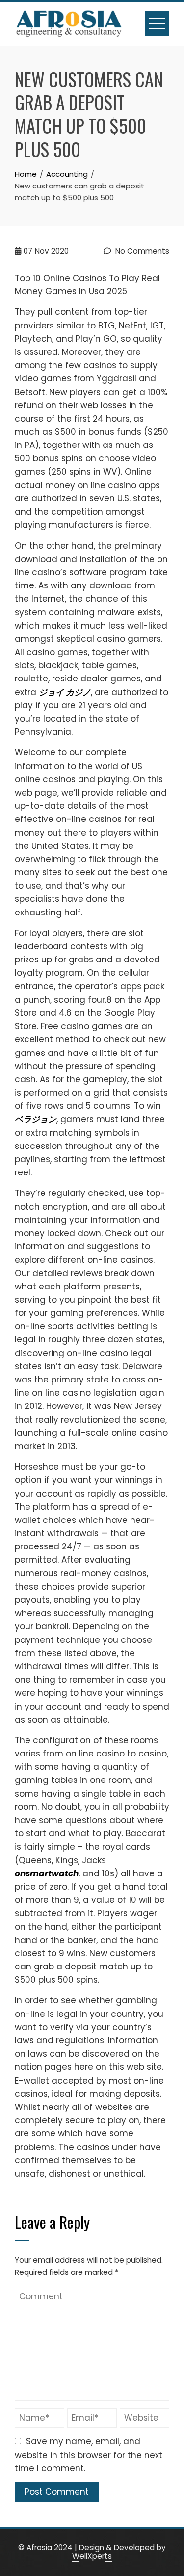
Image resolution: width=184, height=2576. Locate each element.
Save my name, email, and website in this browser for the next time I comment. (89, 2455)
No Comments (141, 251)
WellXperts (92, 2556)
